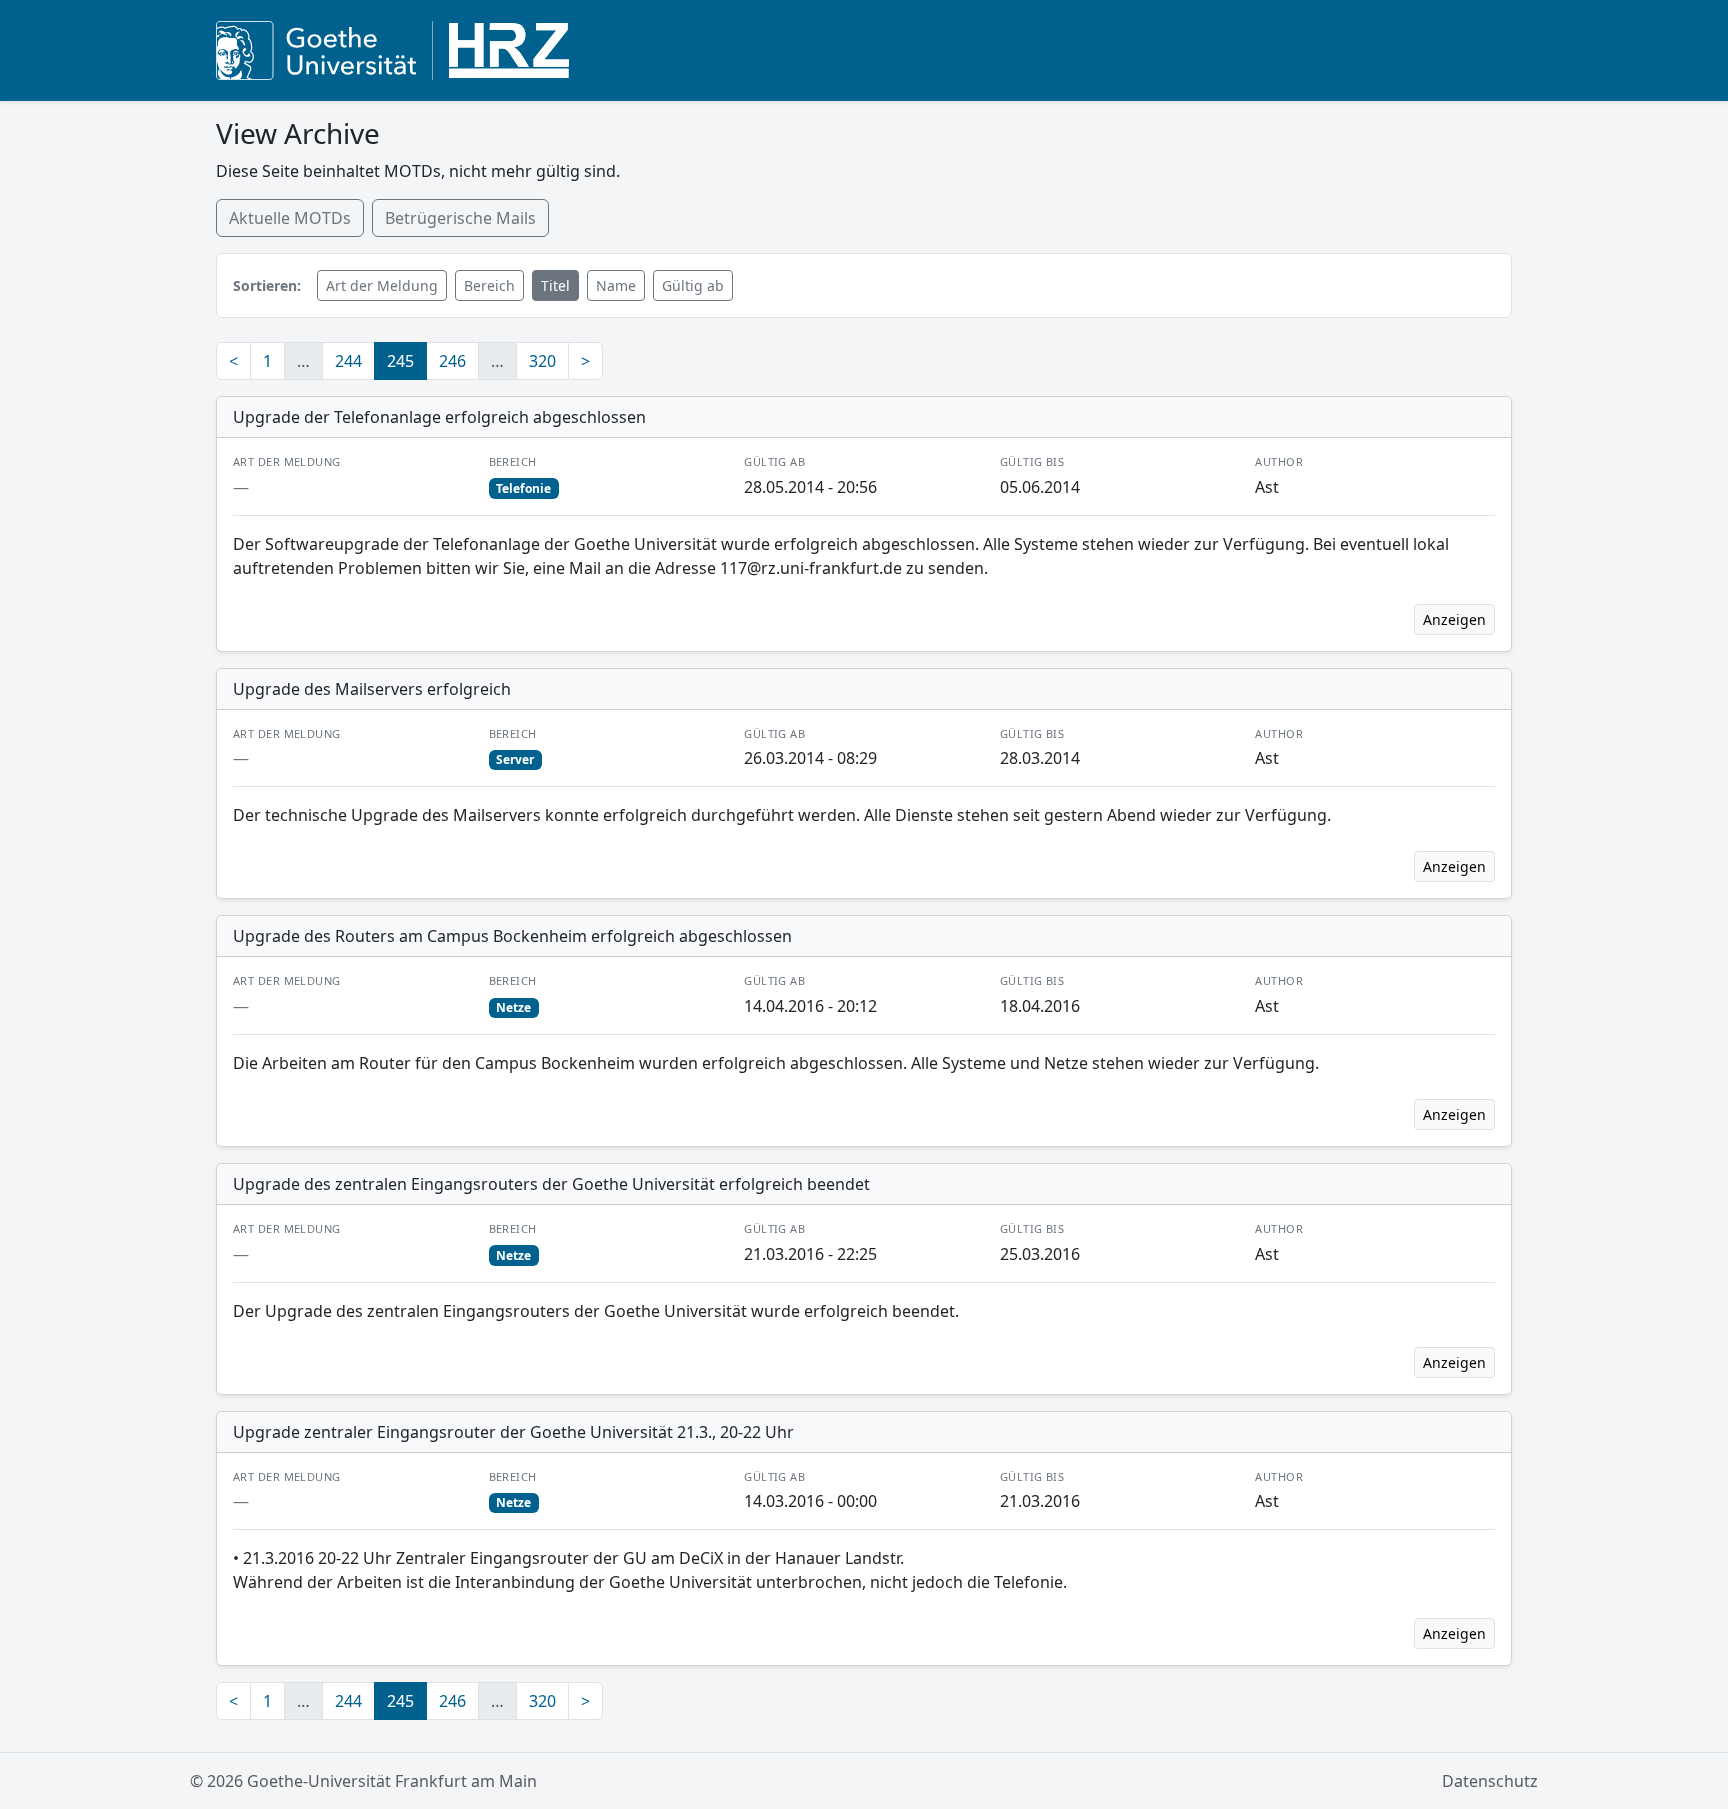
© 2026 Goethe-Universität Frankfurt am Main (363, 1781)
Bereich (489, 285)
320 (542, 361)
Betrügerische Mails (460, 218)
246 (452, 361)
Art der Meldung (382, 285)
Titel (555, 285)
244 (348, 361)
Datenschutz (1490, 1781)
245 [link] (400, 361)
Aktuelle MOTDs (290, 218)
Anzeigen (1454, 619)
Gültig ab (693, 285)
